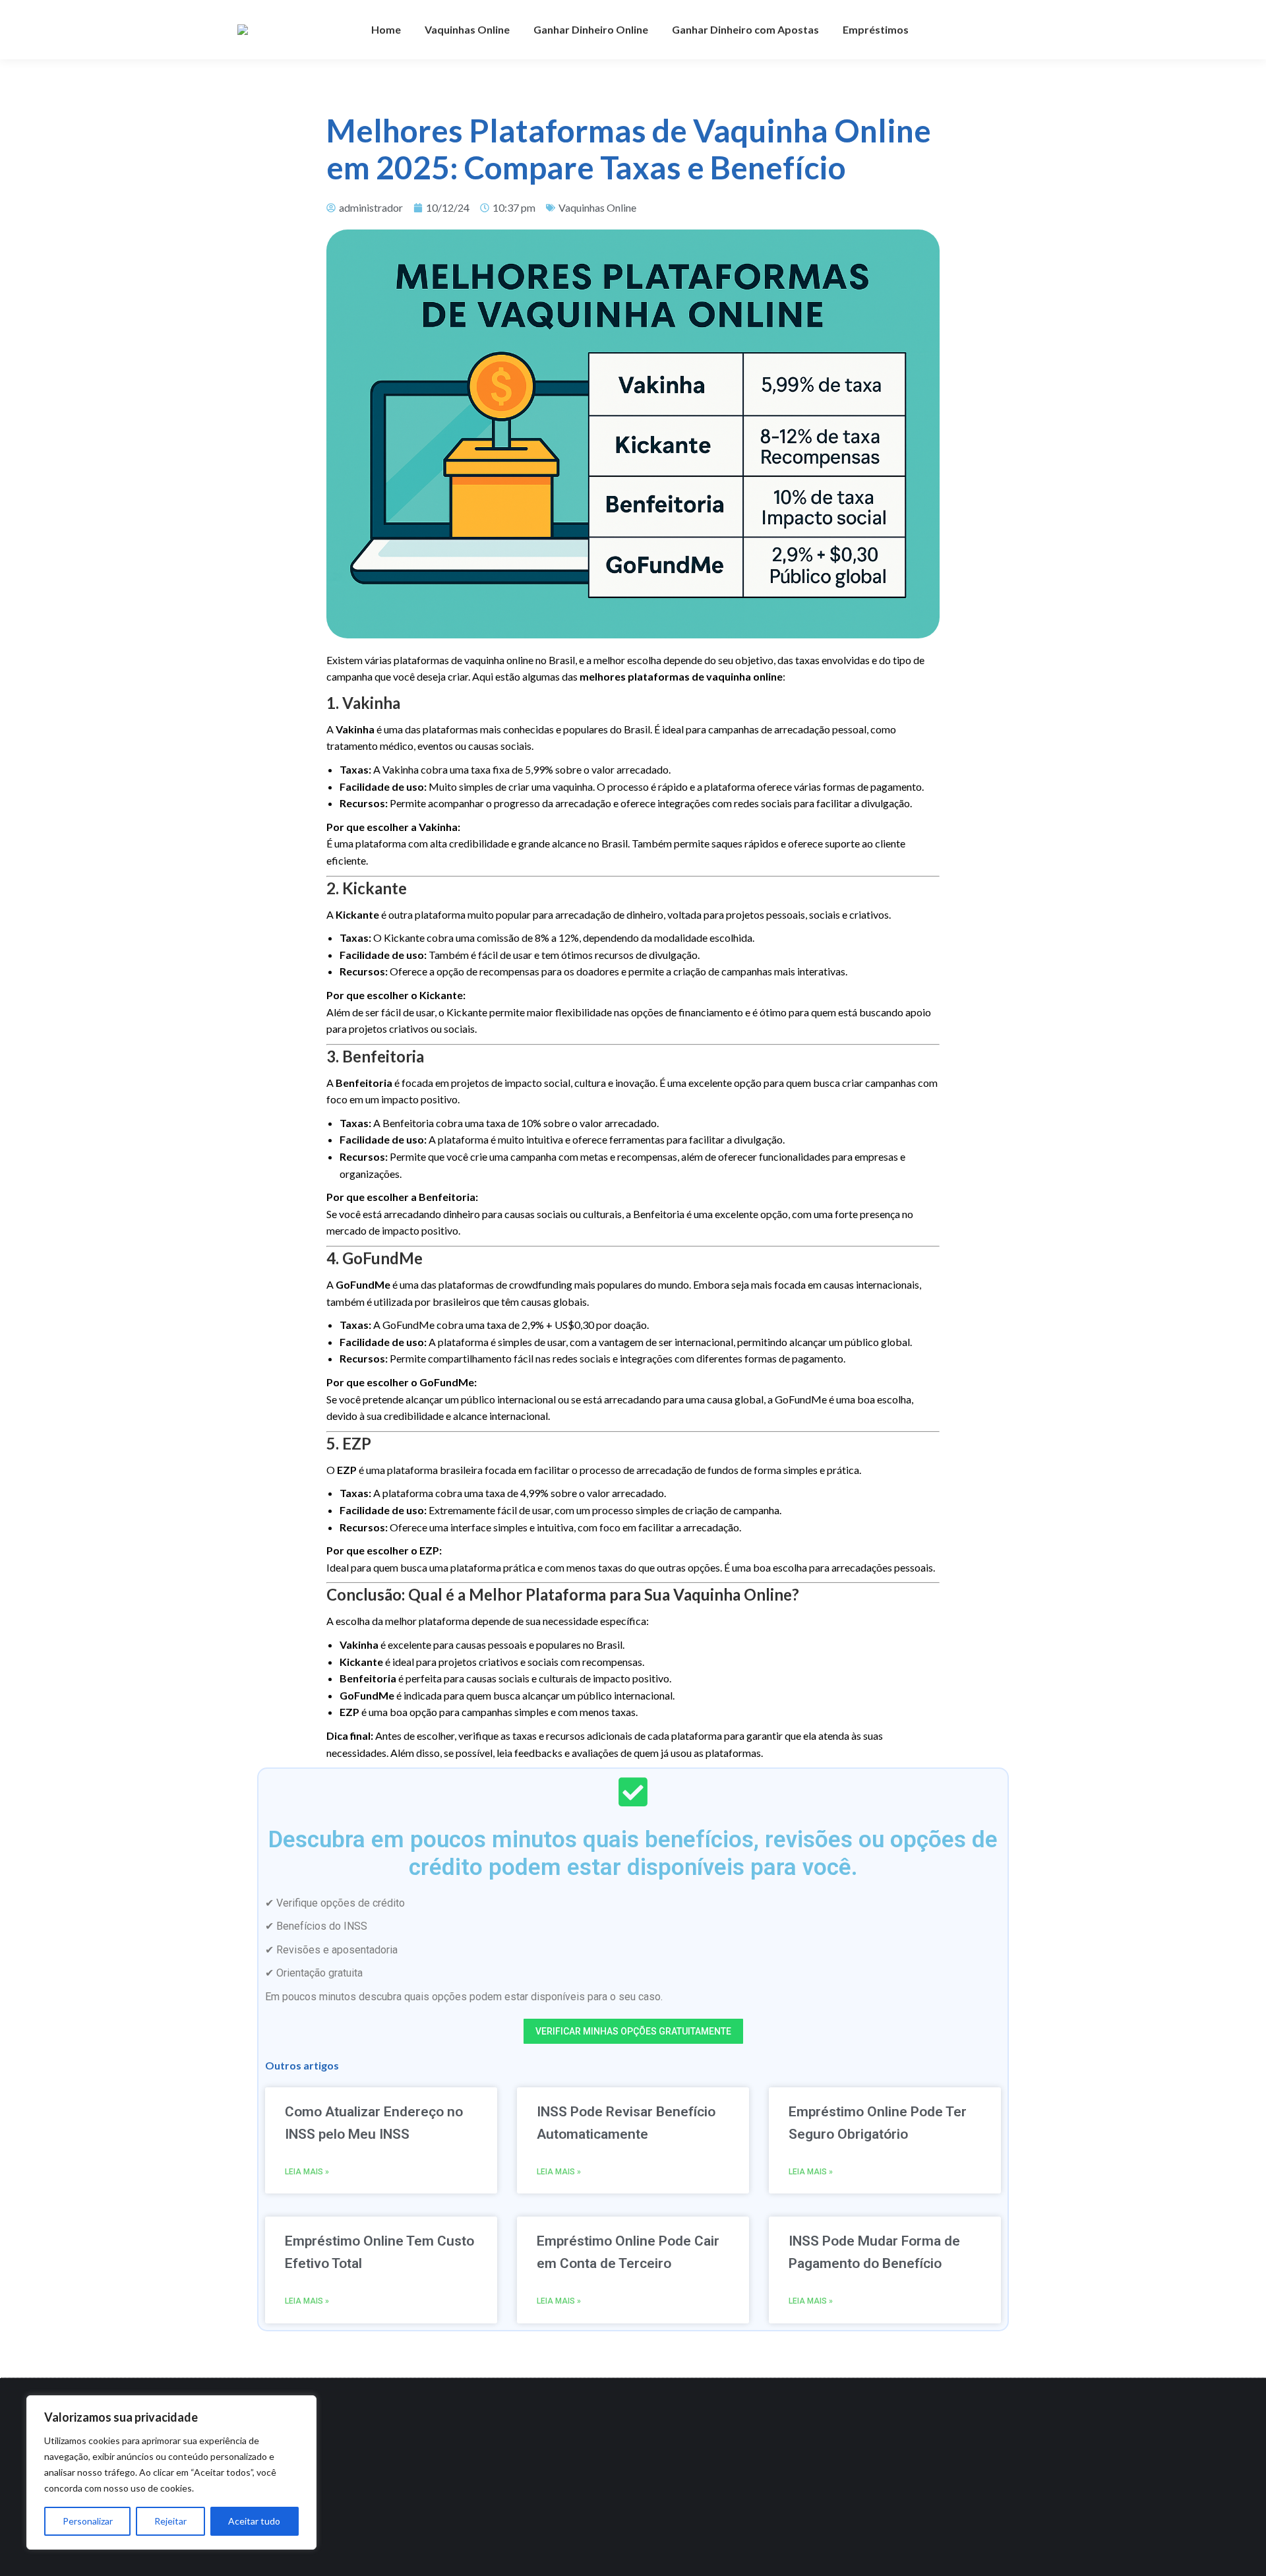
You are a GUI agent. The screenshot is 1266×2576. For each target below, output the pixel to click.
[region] (171, 2472)
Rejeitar (170, 2521)
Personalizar (88, 2521)
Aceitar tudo (254, 2521)
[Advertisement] (624, 2477)
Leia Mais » (307, 2172)
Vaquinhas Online (597, 207)
